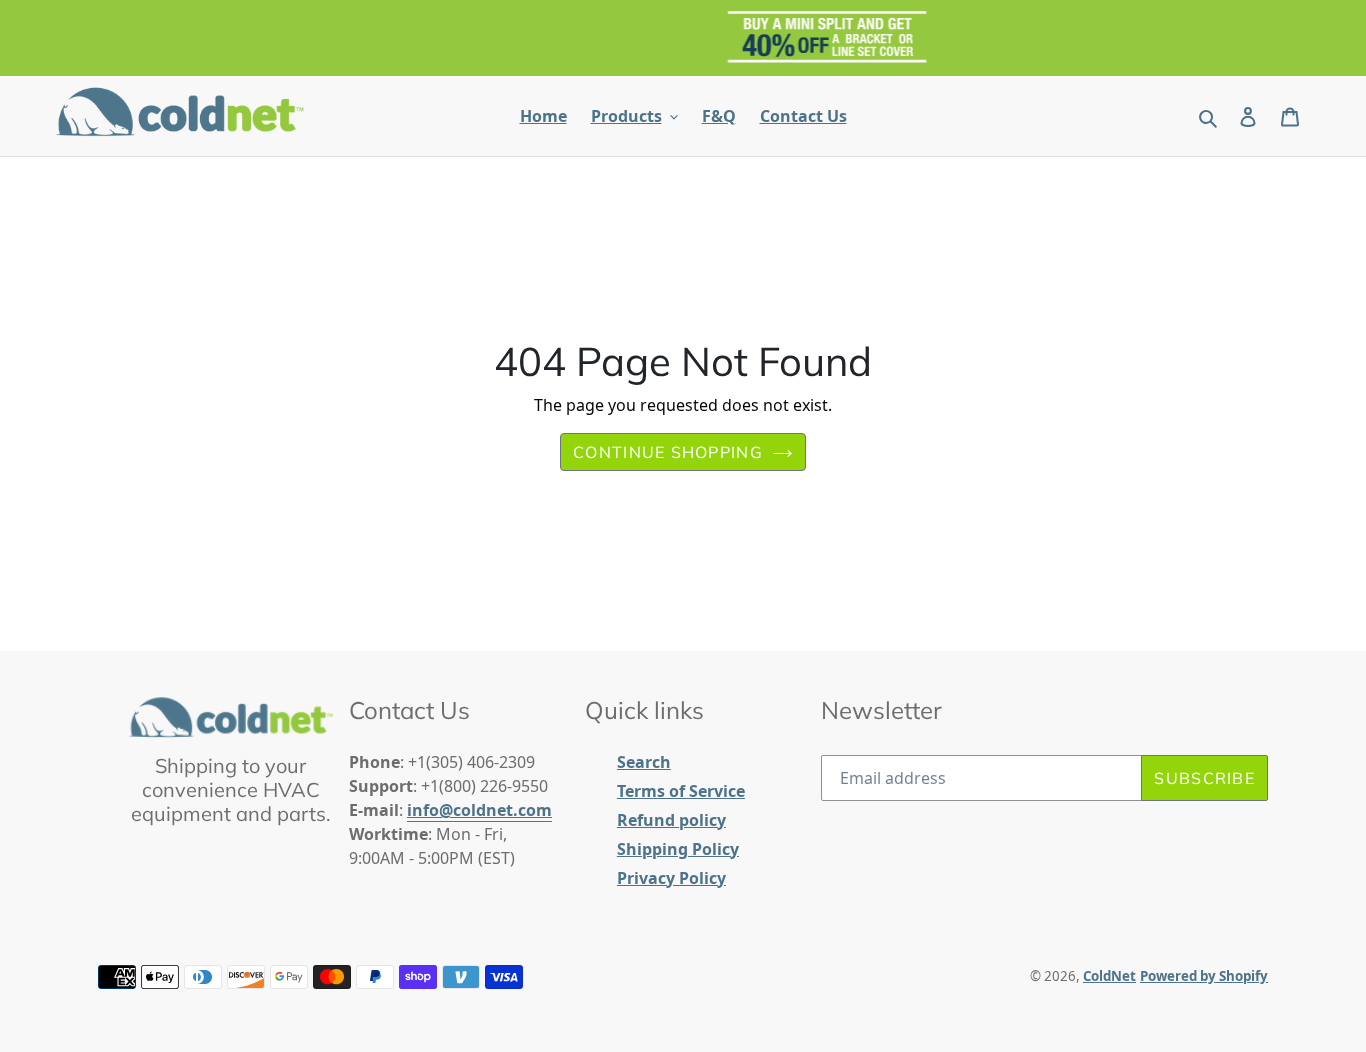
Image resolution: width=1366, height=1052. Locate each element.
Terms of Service (681, 791)
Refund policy (671, 820)
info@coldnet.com (479, 810)
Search (644, 762)
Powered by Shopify (1204, 976)
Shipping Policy (678, 849)
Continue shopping (668, 452)
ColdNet (1109, 976)
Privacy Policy (671, 878)
